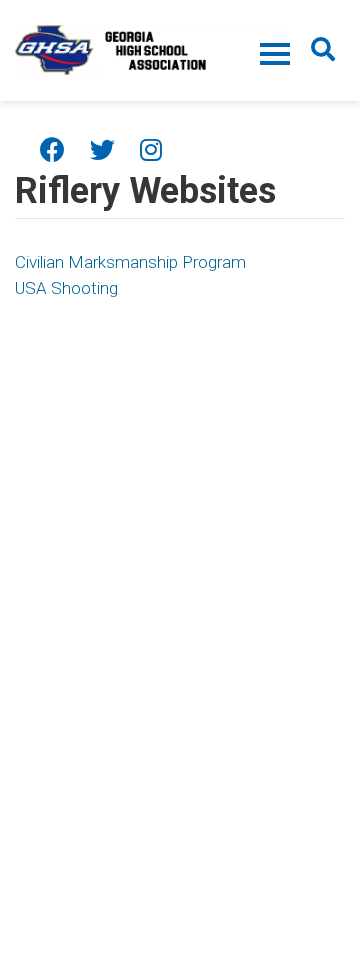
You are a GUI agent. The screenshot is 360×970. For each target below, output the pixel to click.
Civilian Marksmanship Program (130, 262)
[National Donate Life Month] (150, 48)
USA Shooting (66, 288)
